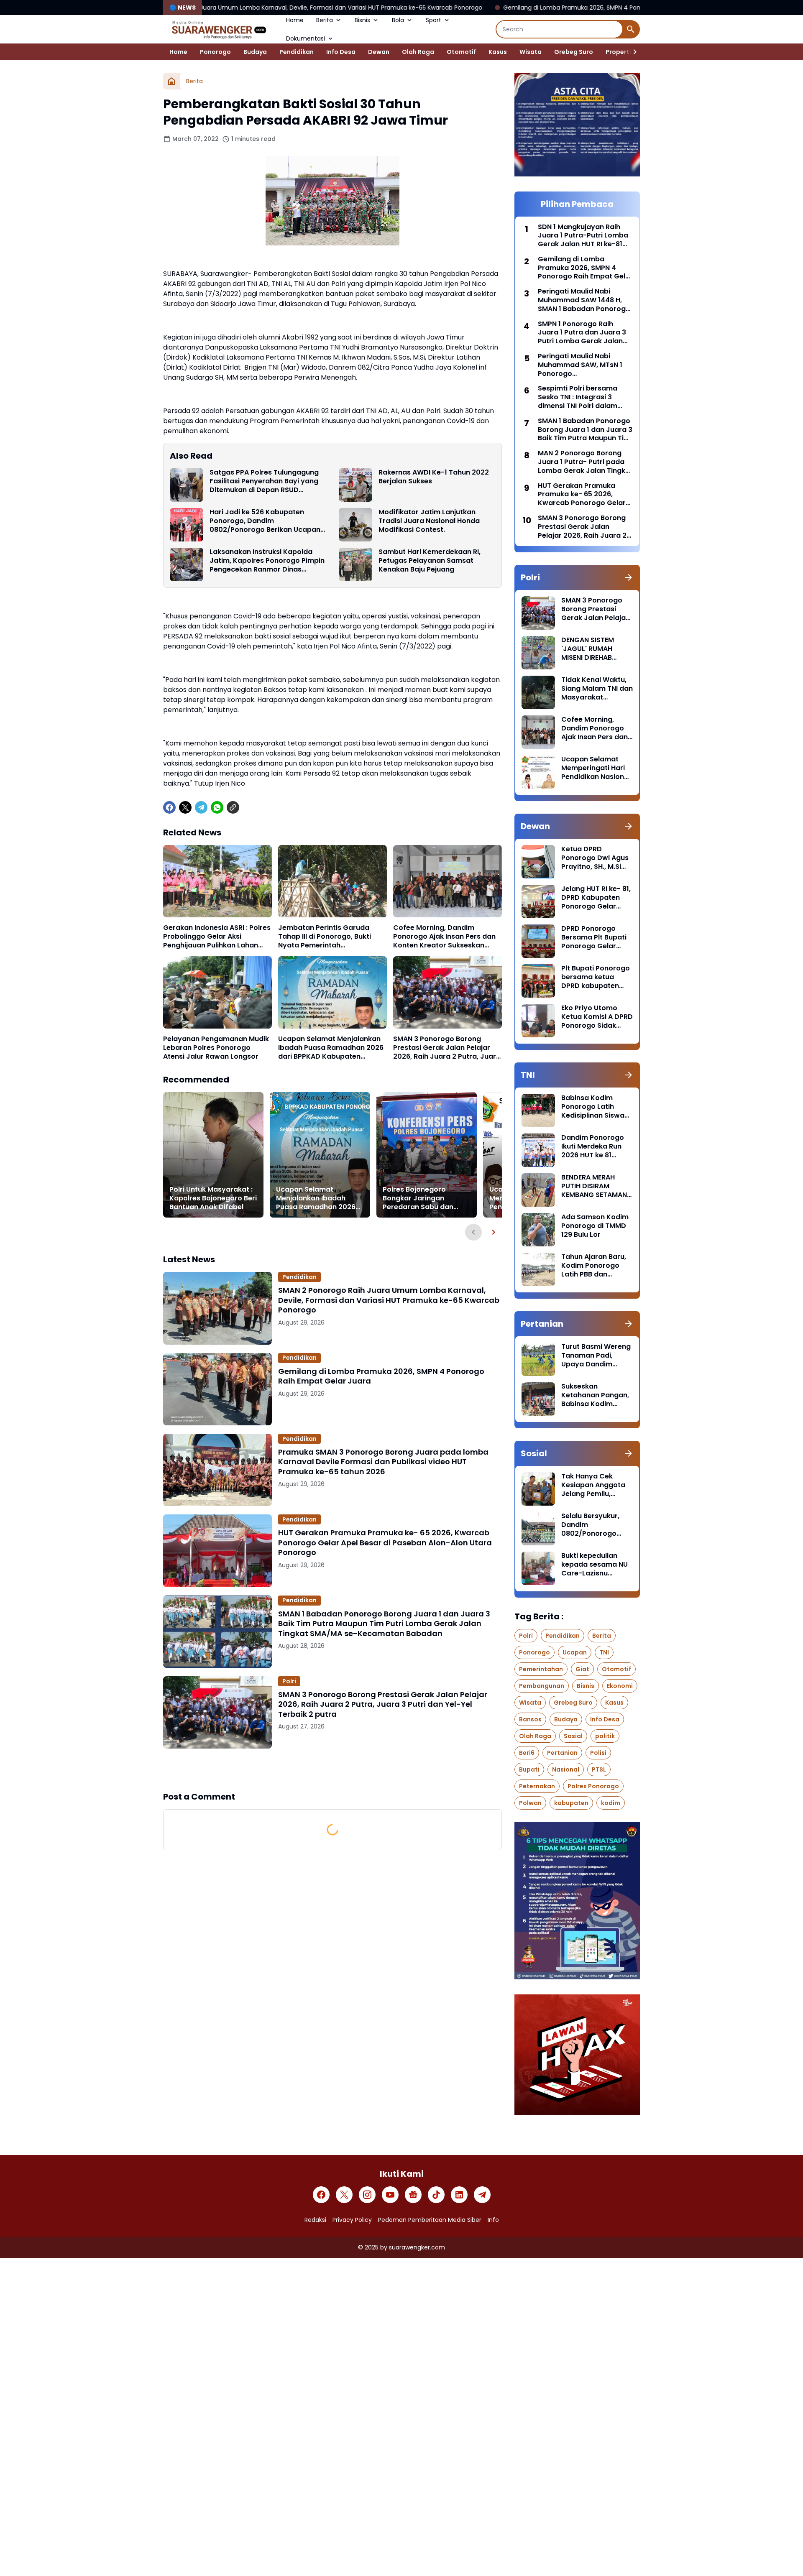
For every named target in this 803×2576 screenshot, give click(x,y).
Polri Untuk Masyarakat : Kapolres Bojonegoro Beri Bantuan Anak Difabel (213, 1198)
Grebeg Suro (574, 52)
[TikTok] (436, 2195)
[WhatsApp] (217, 807)
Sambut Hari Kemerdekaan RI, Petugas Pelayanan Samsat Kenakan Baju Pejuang (430, 561)
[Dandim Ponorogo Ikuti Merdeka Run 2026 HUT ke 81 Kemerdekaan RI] (538, 1150)
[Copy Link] (233, 807)
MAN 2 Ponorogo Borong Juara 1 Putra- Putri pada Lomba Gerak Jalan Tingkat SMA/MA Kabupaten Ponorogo (585, 462)
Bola (398, 20)
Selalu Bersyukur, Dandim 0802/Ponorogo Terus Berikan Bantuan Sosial (590, 1525)
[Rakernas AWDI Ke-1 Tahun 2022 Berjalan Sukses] (355, 485)
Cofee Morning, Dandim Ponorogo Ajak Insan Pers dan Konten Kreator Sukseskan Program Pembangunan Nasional (444, 937)
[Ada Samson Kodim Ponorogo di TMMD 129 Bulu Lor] (538, 1230)
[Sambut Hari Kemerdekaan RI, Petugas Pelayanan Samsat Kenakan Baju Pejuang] (355, 564)
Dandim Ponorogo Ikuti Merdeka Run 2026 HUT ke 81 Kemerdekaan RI (593, 1146)
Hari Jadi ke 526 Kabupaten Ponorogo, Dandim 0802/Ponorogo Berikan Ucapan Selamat (265, 521)
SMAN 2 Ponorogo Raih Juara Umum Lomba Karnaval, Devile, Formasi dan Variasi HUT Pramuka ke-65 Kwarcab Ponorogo (389, 1300)
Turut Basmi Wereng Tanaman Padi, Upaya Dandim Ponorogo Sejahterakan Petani (596, 1356)
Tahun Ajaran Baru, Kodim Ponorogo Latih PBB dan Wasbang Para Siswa (594, 1266)
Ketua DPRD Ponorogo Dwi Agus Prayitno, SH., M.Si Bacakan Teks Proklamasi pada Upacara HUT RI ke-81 (595, 858)
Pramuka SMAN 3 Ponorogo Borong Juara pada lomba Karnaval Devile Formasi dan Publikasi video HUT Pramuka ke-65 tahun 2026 (383, 1462)
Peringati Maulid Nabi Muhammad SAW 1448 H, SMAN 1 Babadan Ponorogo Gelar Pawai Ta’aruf (584, 300)
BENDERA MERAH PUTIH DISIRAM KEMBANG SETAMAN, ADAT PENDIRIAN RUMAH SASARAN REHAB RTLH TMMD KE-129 (595, 1186)
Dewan (379, 52)
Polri (289, 1681)
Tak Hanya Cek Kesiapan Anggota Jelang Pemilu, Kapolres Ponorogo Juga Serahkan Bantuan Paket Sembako (595, 1485)
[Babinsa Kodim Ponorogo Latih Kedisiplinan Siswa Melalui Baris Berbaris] (538, 1111)
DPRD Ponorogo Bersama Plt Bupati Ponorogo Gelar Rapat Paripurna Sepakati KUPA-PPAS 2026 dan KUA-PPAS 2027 (597, 937)
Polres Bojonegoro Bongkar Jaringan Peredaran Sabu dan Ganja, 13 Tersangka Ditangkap (418, 1198)
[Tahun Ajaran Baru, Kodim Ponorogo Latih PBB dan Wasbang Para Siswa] (538, 1269)
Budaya (255, 52)
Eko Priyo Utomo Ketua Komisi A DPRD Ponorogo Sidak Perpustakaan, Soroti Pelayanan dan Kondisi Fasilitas (597, 1017)
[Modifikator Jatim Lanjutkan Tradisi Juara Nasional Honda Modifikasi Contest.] (355, 525)
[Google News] (413, 2195)
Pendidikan (297, 52)
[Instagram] (367, 2195)
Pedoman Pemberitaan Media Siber (430, 2220)
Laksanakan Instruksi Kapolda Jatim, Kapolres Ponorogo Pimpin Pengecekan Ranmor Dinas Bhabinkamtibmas (267, 561)
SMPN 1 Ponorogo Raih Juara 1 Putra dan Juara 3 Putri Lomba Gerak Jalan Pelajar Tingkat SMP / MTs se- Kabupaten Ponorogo (582, 333)
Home (295, 20)
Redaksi (315, 2220)
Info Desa (341, 52)
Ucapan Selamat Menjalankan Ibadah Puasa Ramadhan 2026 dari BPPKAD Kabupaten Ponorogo (331, 1048)
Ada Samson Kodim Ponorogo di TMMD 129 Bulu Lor (595, 1226)
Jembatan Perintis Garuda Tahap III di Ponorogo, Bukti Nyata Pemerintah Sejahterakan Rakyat (325, 937)
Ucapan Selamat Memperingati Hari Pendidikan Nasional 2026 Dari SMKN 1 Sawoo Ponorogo (596, 768)
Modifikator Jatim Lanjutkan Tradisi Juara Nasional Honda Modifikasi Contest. (429, 521)
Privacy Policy (352, 2220)
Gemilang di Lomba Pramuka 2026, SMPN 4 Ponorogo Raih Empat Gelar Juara (441, 8)
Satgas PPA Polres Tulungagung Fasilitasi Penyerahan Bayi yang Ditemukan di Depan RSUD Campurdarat (264, 481)
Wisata (531, 52)
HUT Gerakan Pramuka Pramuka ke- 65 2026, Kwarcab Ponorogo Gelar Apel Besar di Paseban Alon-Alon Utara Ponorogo (385, 1542)
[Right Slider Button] (632, 52)
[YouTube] (390, 2195)
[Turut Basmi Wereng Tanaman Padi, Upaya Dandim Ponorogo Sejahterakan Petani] (538, 1359)
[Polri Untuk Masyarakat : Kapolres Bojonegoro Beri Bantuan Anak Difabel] (213, 1155)
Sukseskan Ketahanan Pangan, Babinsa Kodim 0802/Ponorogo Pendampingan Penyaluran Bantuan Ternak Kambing (596, 1395)
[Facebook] (169, 807)
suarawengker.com (417, 2247)
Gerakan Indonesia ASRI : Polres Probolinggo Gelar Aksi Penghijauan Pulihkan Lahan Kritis (217, 937)
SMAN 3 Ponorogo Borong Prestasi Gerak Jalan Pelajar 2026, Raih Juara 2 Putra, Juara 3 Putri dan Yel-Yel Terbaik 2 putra (447, 1048)
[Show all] (629, 577)
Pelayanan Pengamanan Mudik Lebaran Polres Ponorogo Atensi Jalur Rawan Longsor (216, 1048)
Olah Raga (418, 52)
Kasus (498, 52)
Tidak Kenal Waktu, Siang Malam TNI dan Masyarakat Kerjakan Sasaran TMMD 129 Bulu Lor (597, 689)
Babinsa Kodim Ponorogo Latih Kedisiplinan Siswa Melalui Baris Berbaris (593, 1107)
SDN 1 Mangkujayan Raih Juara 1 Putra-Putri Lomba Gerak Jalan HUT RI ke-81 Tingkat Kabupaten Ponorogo (583, 236)
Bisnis (362, 20)
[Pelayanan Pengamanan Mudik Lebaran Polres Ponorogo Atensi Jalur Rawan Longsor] (217, 992)
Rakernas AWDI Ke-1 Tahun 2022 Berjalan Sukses (434, 477)
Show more (332, 1769)
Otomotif (461, 52)
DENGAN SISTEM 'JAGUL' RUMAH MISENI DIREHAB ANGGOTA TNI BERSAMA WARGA (590, 649)
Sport (433, 20)
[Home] (171, 81)
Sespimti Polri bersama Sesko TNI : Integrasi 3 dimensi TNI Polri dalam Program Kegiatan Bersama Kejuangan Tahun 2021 (584, 397)
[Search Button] (631, 29)
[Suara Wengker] (218, 29)
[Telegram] (201, 807)
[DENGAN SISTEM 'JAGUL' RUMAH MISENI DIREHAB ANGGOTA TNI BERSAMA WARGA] (538, 653)
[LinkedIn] (459, 2195)
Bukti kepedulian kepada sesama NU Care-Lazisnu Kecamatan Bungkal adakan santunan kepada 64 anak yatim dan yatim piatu (596, 1565)
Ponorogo (215, 52)
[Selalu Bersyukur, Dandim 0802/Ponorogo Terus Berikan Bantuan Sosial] (538, 1529)
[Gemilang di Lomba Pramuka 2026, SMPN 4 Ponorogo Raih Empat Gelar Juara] (217, 1389)
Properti (618, 52)
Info (493, 2220)
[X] (185, 807)
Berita (325, 20)
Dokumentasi (306, 38)
